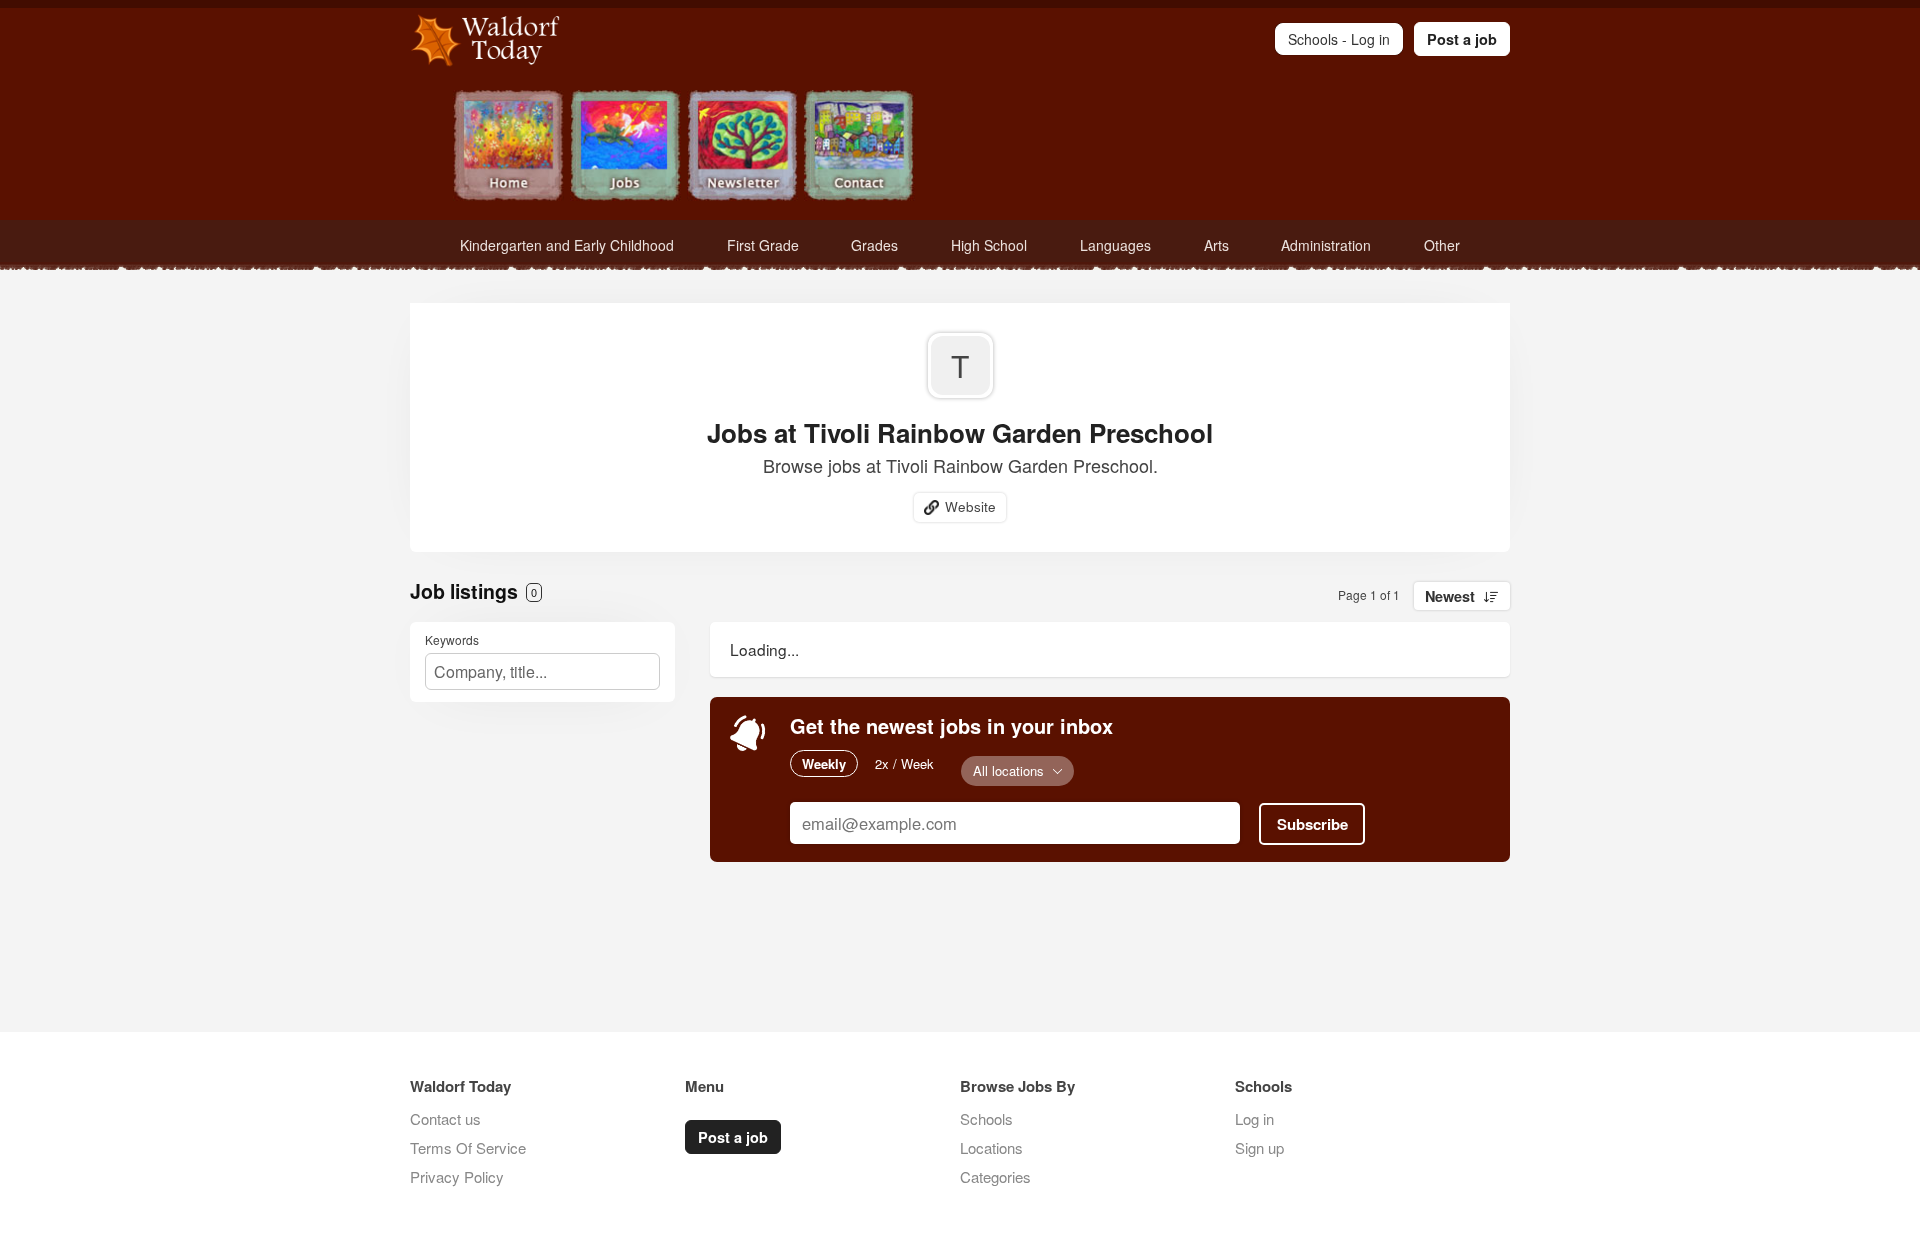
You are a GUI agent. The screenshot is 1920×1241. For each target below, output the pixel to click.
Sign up (1259, 1147)
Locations (991, 1147)
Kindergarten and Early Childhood (567, 245)
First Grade (763, 245)
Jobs (625, 147)
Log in (1254, 1118)
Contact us (445, 1118)
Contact (859, 147)
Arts (1216, 245)
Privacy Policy (457, 1176)
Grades (874, 245)
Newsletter (742, 147)
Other (1442, 245)
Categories (995, 1176)
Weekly (824, 763)
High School (989, 245)
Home (508, 147)
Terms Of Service (468, 1147)
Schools (986, 1118)
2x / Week (904, 763)
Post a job (1462, 39)
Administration (1326, 245)
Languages (1115, 245)
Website (970, 506)
